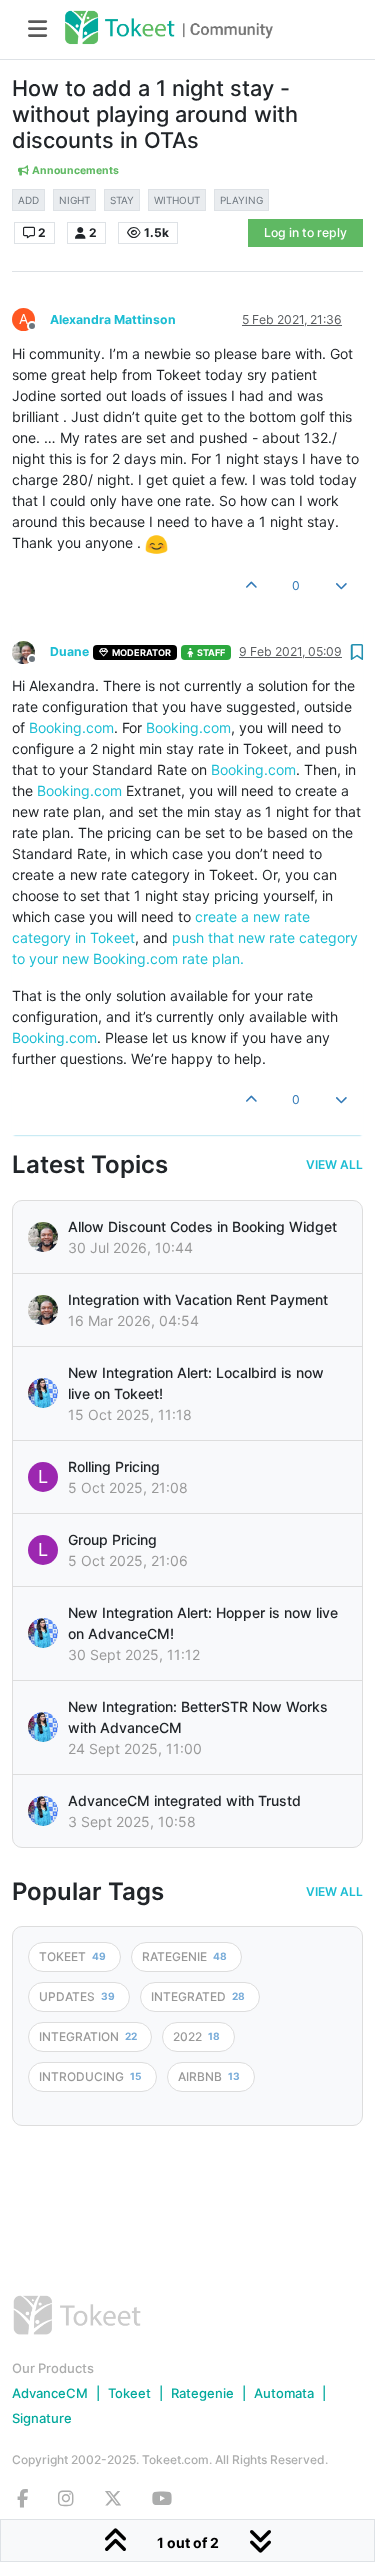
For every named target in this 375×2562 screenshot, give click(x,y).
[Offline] (31, 650)
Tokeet (129, 2393)
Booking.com (71, 727)
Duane (69, 651)
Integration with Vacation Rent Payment (198, 1299)
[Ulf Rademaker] (43, 1237)
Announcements (74, 170)
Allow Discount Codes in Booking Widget (202, 1226)
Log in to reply (305, 232)
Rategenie (202, 2393)
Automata (284, 2393)
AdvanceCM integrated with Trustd (184, 1800)
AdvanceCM (50, 2393)
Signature (42, 2418)
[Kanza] (43, 1393)
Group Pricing (112, 1539)
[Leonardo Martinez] (43, 1310)
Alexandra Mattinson (113, 319)
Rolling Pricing (114, 1466)
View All (334, 1165)
